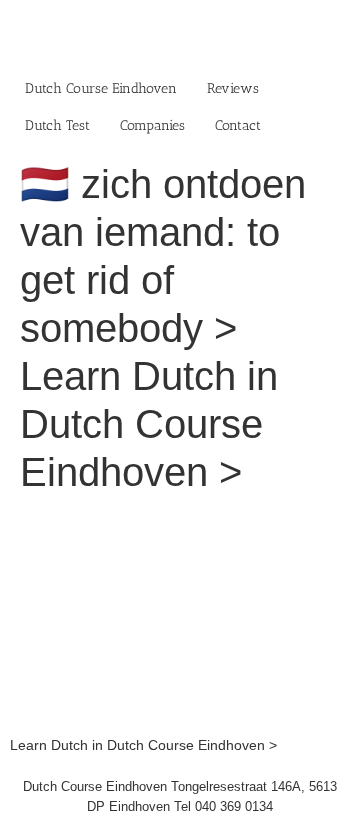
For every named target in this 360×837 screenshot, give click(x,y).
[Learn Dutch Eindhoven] (180, 522)
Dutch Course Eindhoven (101, 88)
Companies (152, 125)
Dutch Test (57, 125)
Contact (238, 125)
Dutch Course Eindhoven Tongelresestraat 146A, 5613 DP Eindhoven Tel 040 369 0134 (180, 796)
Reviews (233, 88)
